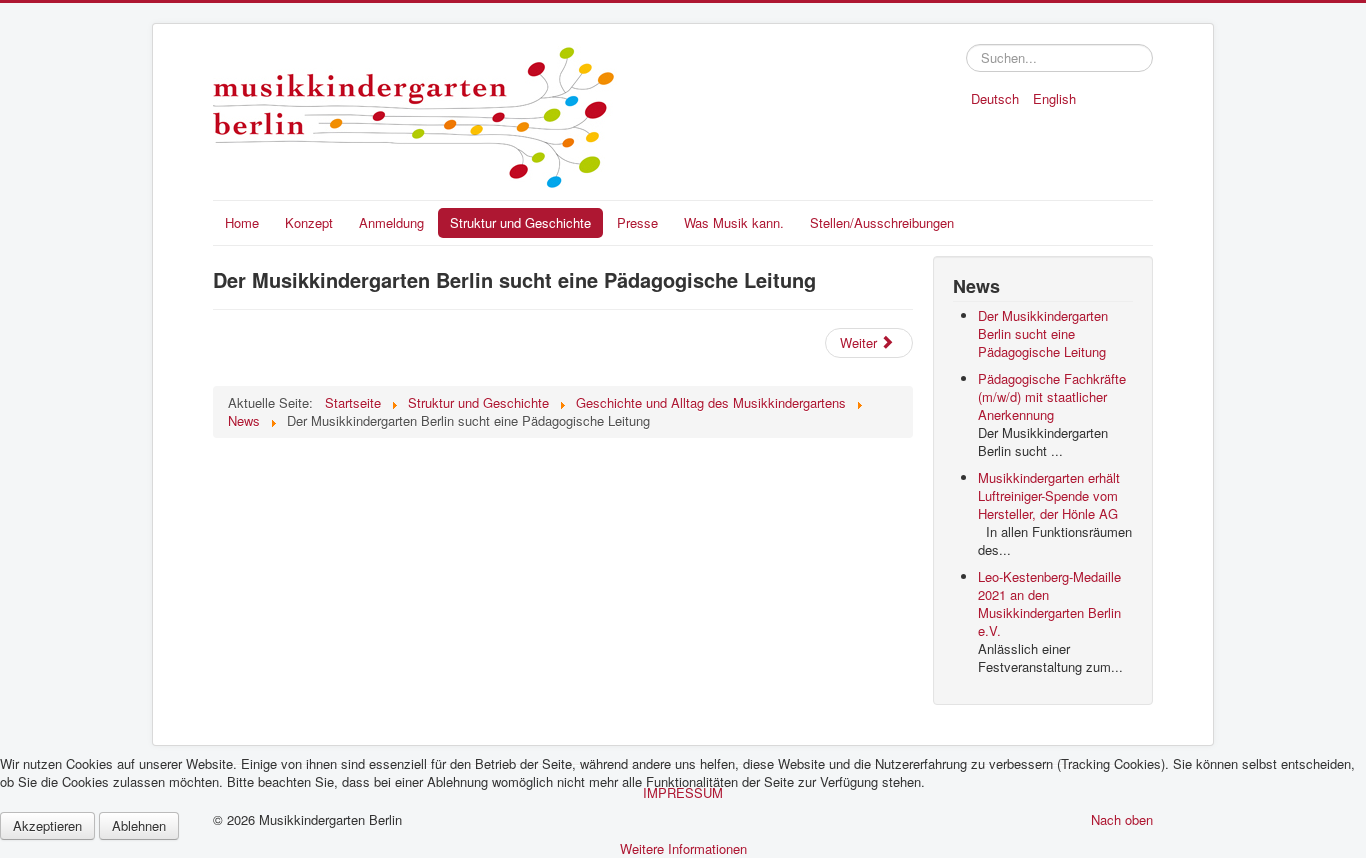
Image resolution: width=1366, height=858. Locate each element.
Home (242, 222)
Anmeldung (391, 222)
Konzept (309, 222)
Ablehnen (139, 825)
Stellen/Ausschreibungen (882, 222)
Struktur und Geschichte (520, 222)
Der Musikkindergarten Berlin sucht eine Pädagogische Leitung (1043, 333)
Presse (637, 222)
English (1054, 98)
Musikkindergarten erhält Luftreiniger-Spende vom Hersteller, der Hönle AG (1049, 495)
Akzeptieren (47, 825)
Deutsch (997, 98)
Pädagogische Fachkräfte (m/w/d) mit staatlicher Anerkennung (1052, 396)
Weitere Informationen (683, 848)
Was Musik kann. (734, 222)
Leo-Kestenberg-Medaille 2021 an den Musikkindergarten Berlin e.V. (1049, 603)
